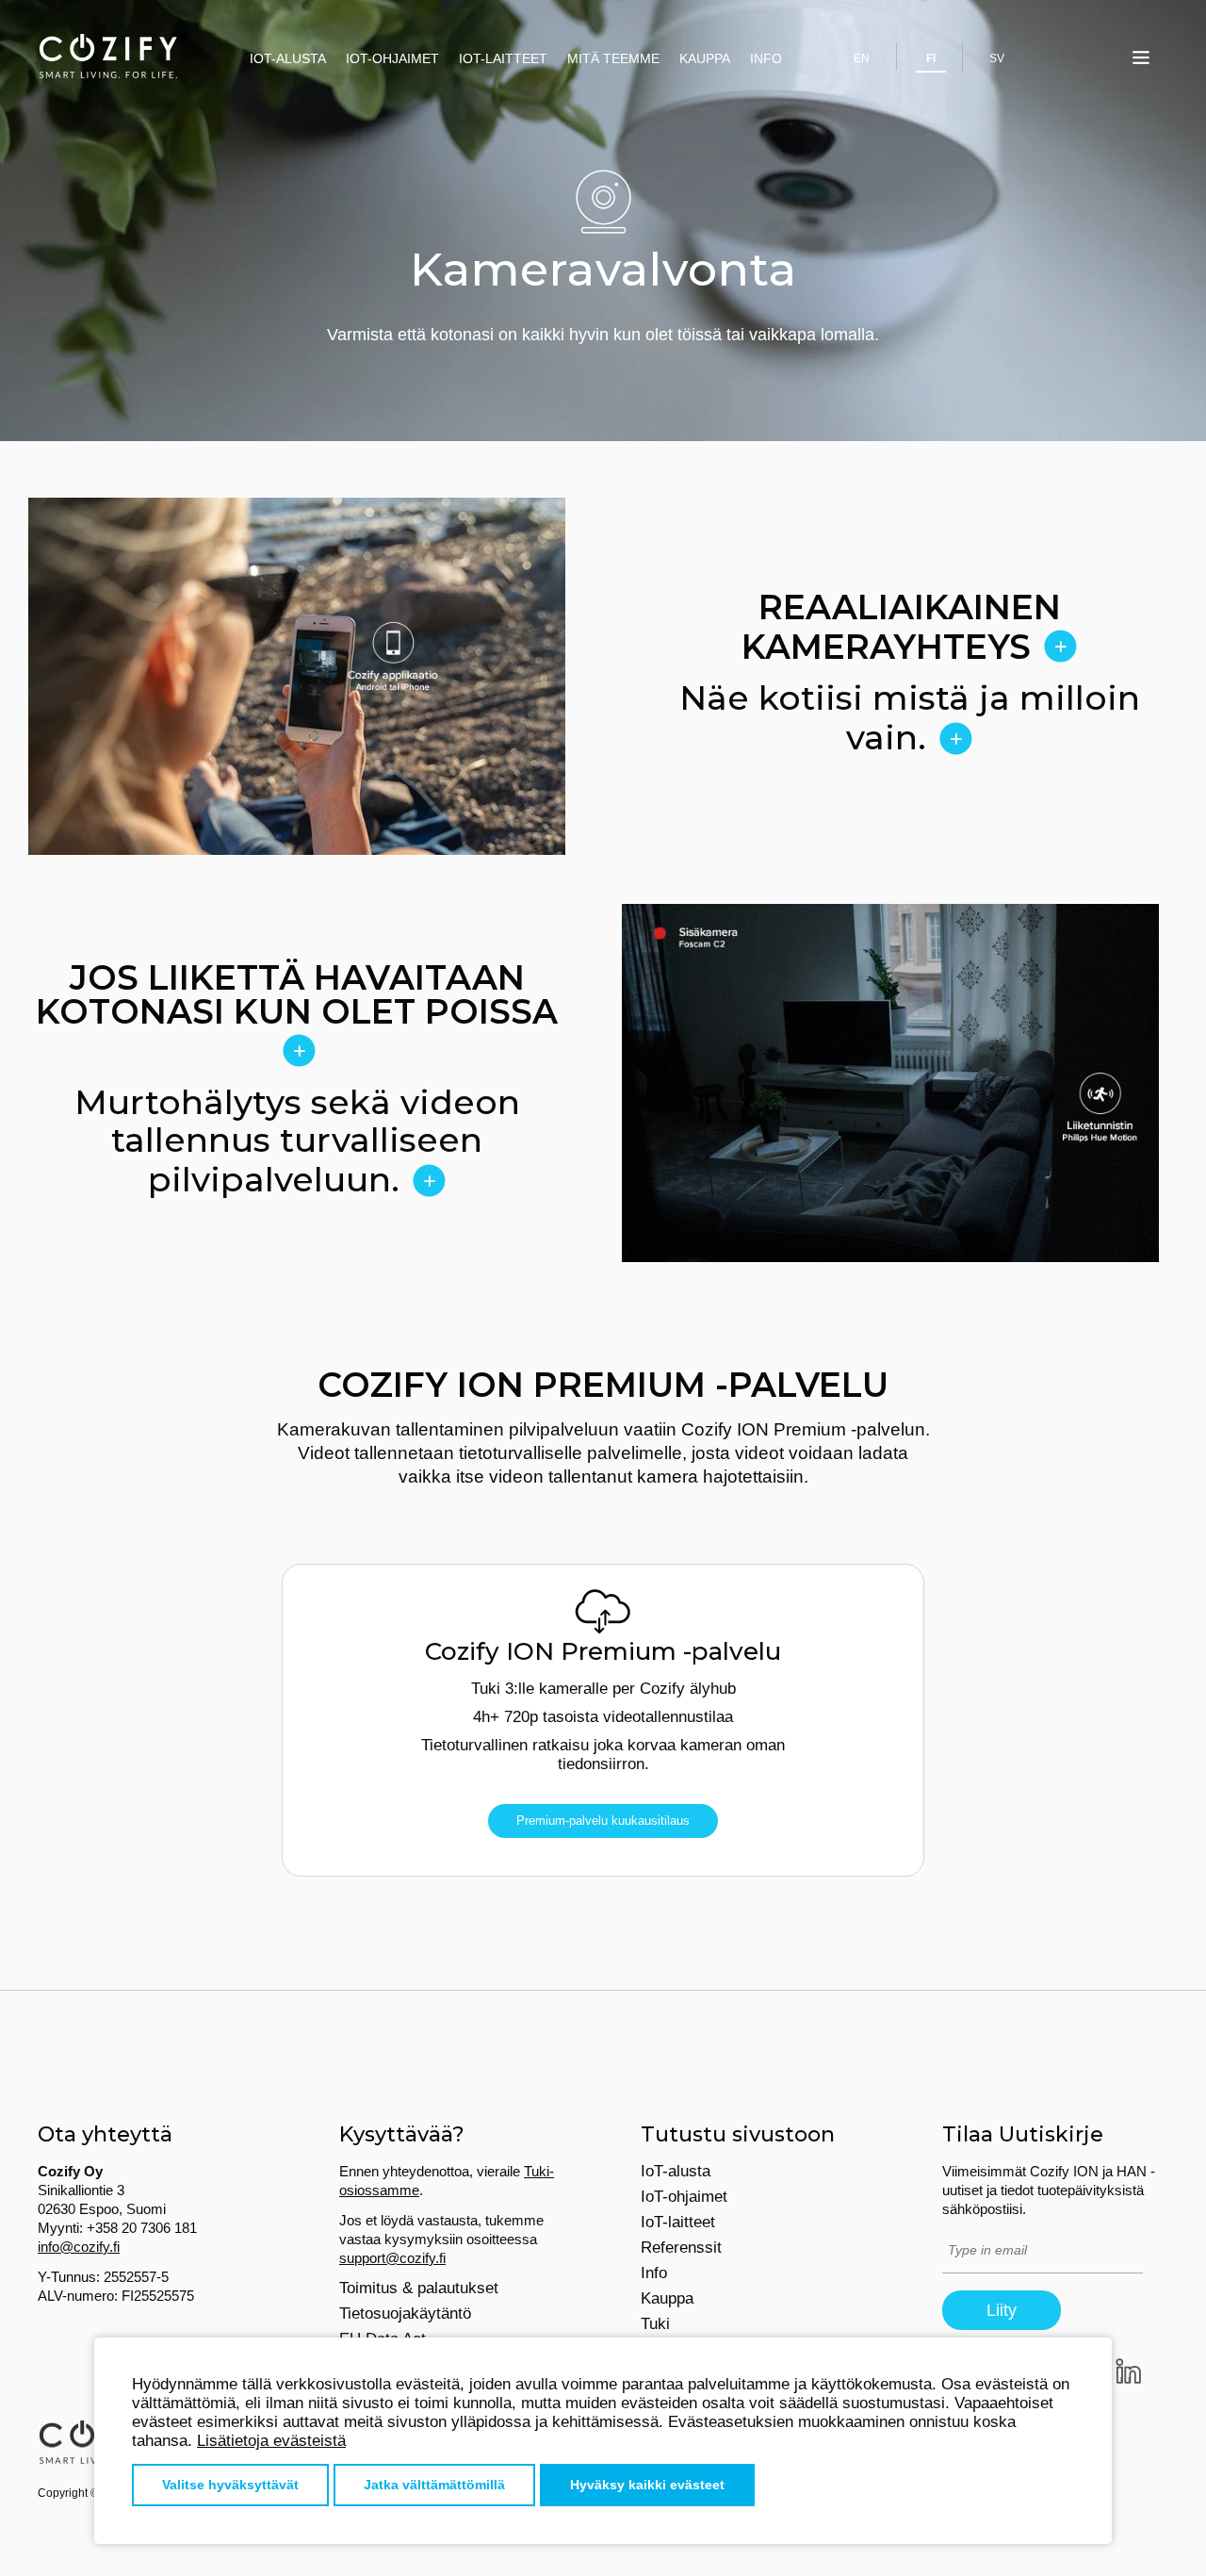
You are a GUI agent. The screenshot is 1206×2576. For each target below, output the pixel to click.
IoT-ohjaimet (392, 58)
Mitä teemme (613, 58)
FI (931, 58)
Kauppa (705, 58)
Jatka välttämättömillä (434, 2485)
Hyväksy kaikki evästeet (647, 2485)
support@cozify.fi (392, 2258)
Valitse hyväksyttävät (230, 2485)
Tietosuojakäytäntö (405, 2313)
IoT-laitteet (503, 58)
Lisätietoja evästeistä (271, 2441)
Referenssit (681, 2248)
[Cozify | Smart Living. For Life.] (108, 57)
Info (766, 58)
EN (862, 58)
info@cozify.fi (79, 2247)
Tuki (655, 2324)
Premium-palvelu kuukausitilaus (603, 1821)
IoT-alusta (288, 58)
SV (997, 58)
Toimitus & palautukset (419, 2288)
